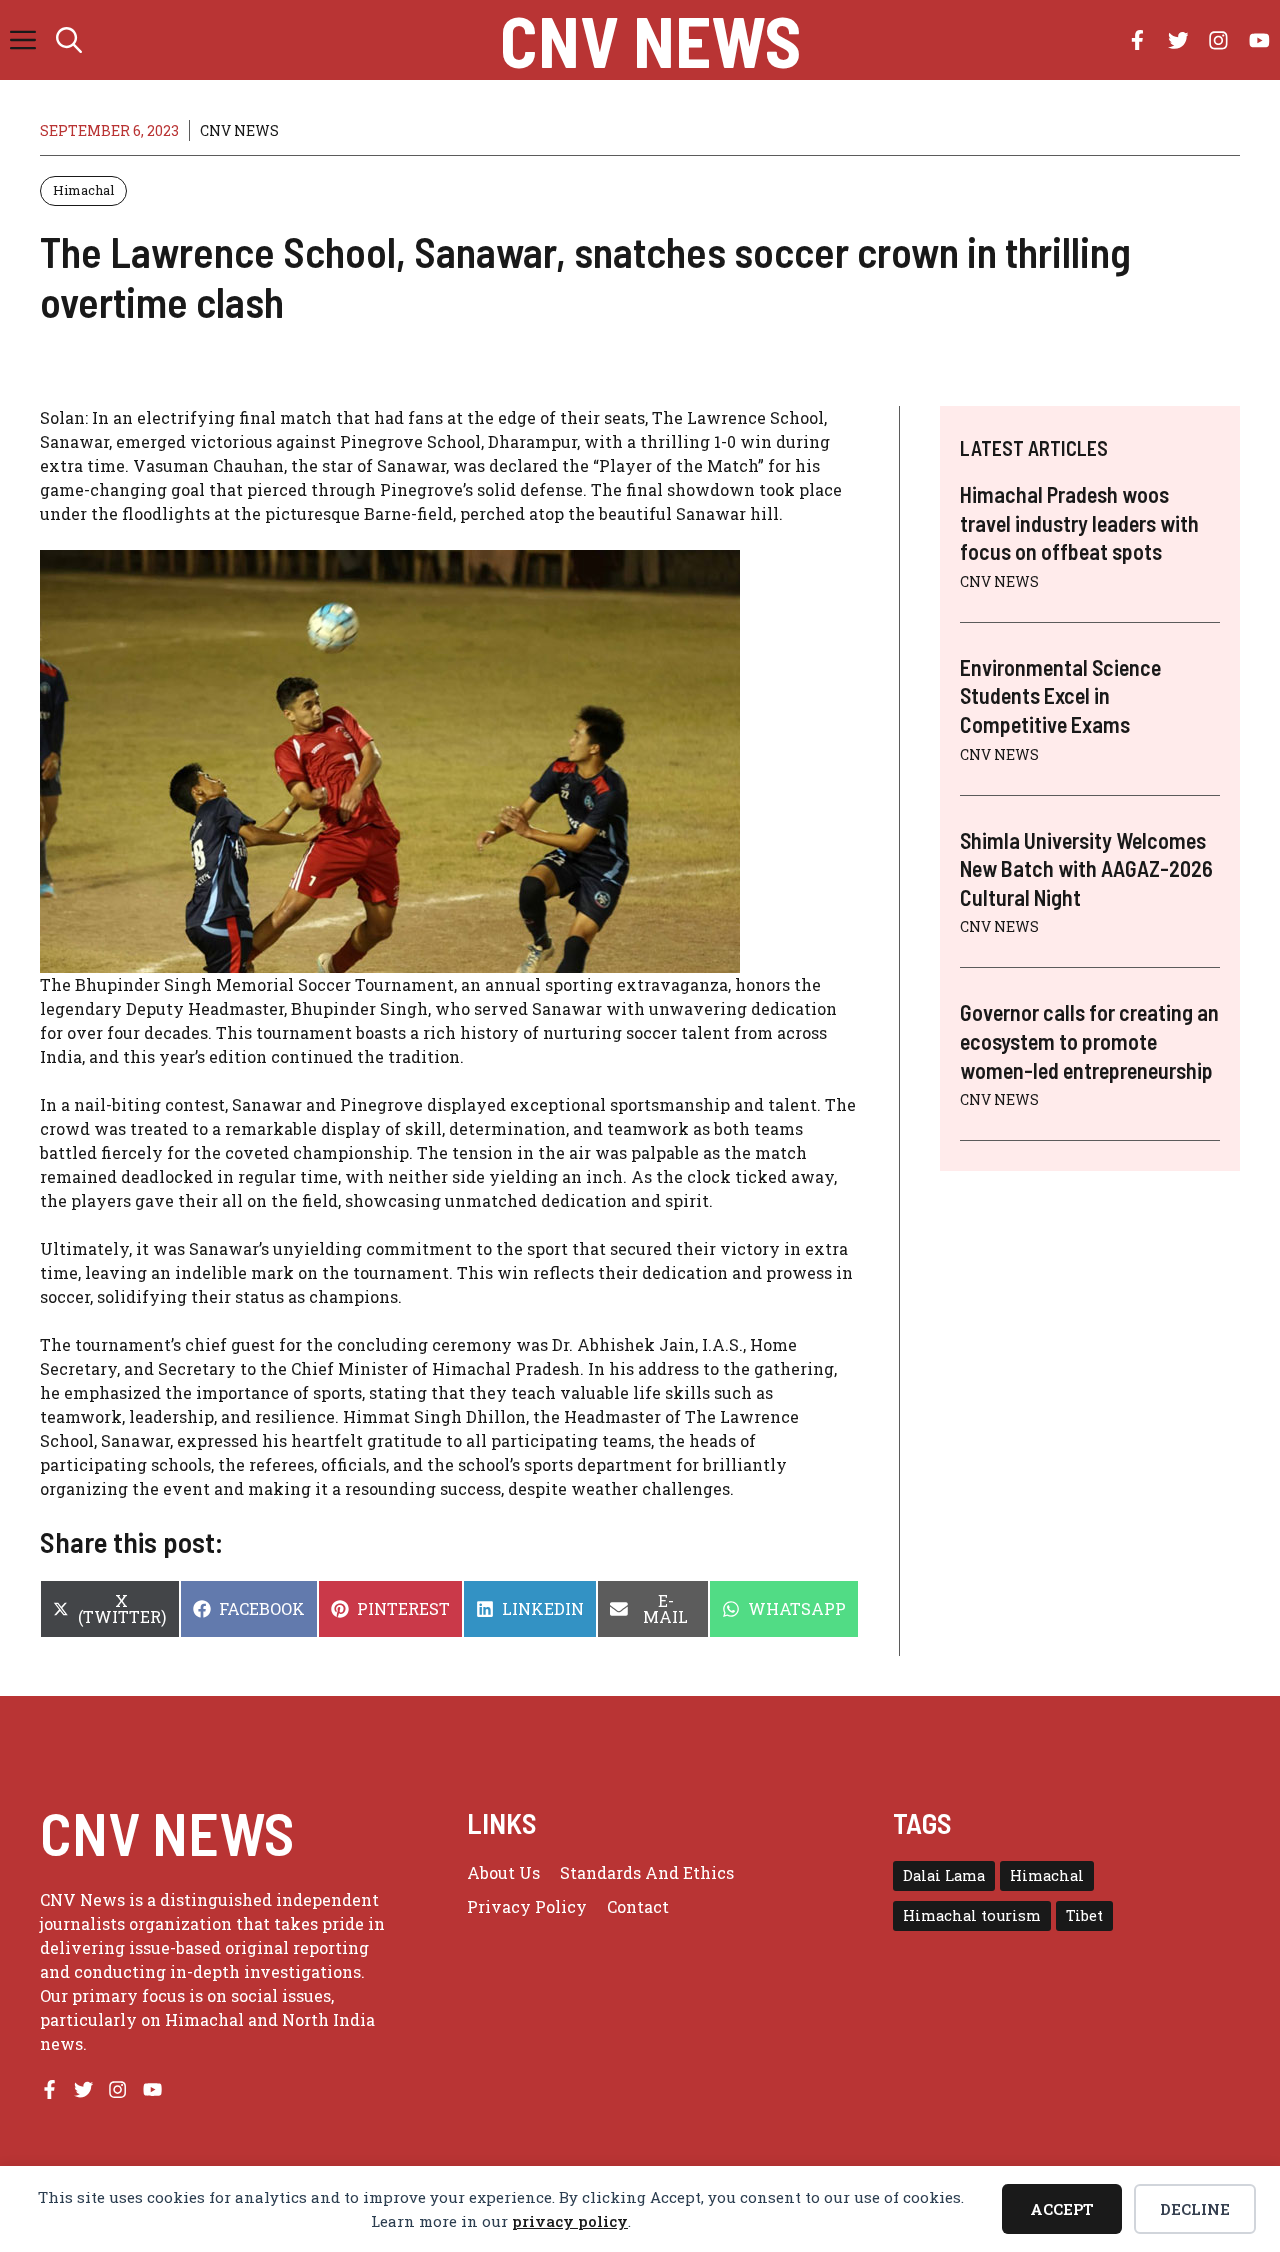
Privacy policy (527, 1906)
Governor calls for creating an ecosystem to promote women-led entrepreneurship (1089, 1041)
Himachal (83, 190)
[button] (69, 40)
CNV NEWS (650, 40)
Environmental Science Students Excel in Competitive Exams (1060, 695)
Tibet (1084, 1915)
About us (503, 1872)
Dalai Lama (944, 1875)
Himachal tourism (972, 1915)
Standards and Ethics (647, 1872)
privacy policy (570, 2221)
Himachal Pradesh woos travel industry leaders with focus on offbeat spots (1079, 522)
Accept (1062, 2209)
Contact (638, 1906)
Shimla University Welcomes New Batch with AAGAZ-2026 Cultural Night (1086, 868)
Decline (1195, 2209)
